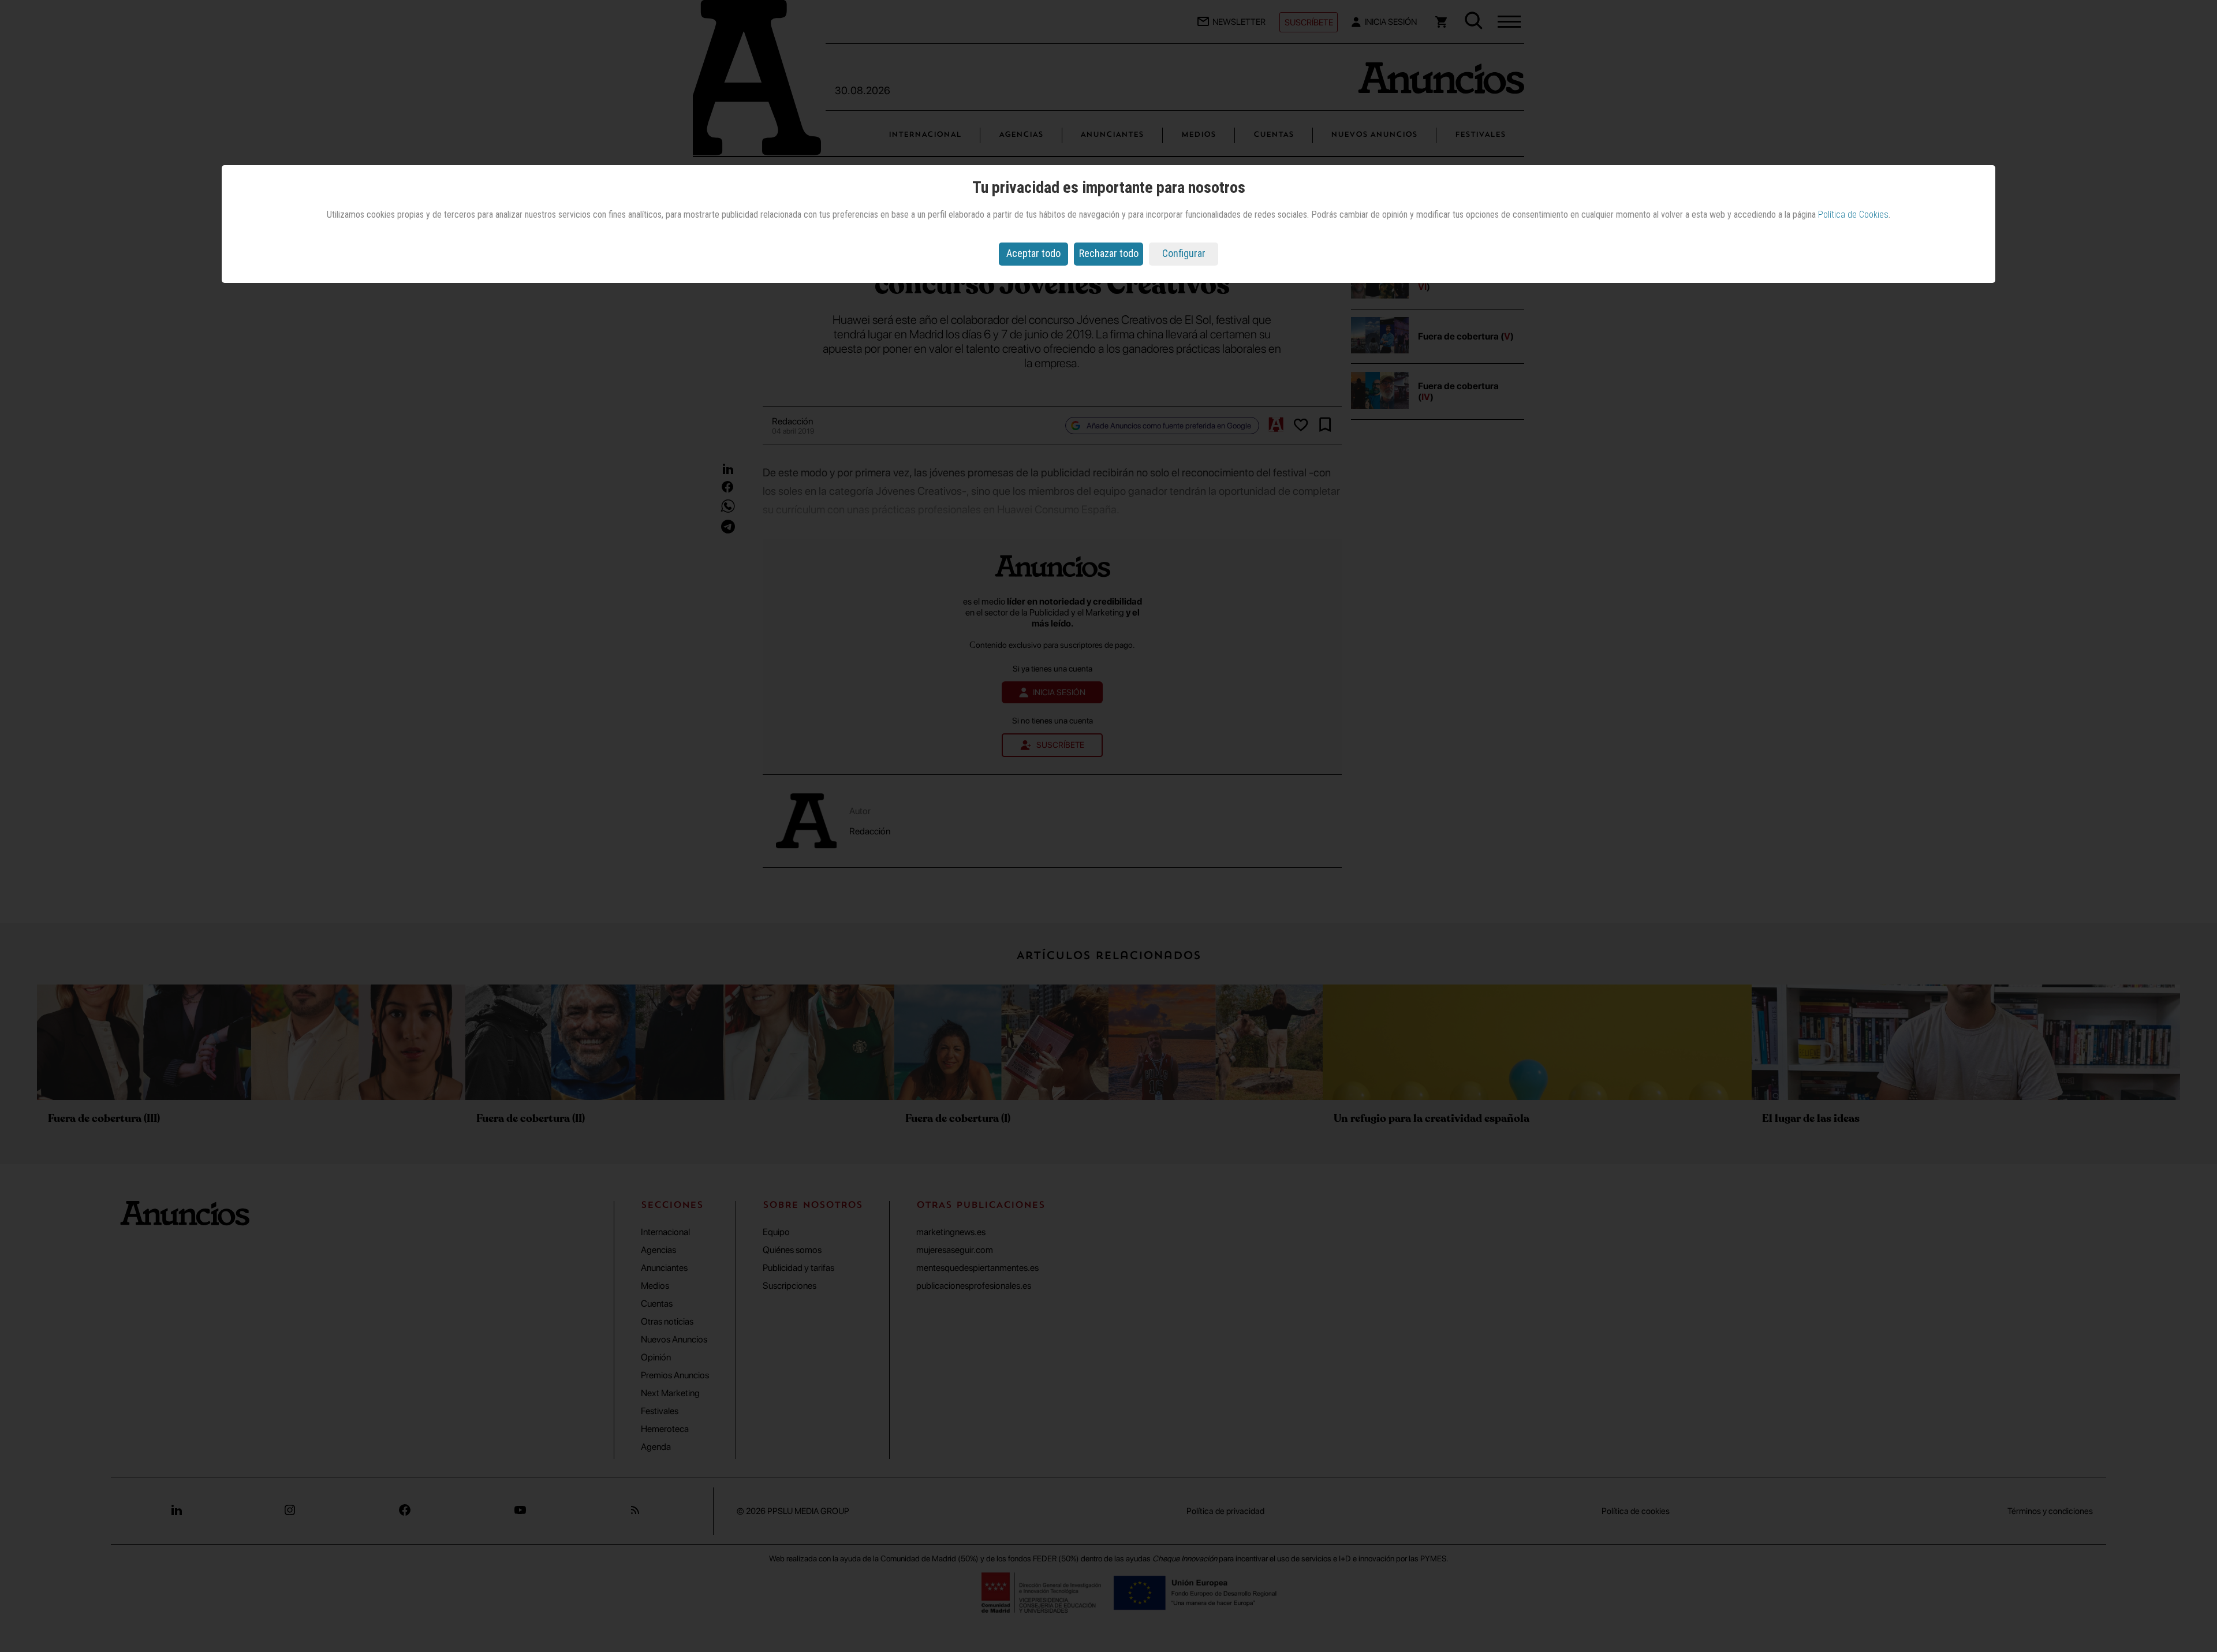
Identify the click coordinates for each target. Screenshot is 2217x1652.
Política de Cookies (1853, 215)
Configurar (1184, 253)
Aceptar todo (1033, 253)
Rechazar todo (1109, 253)
